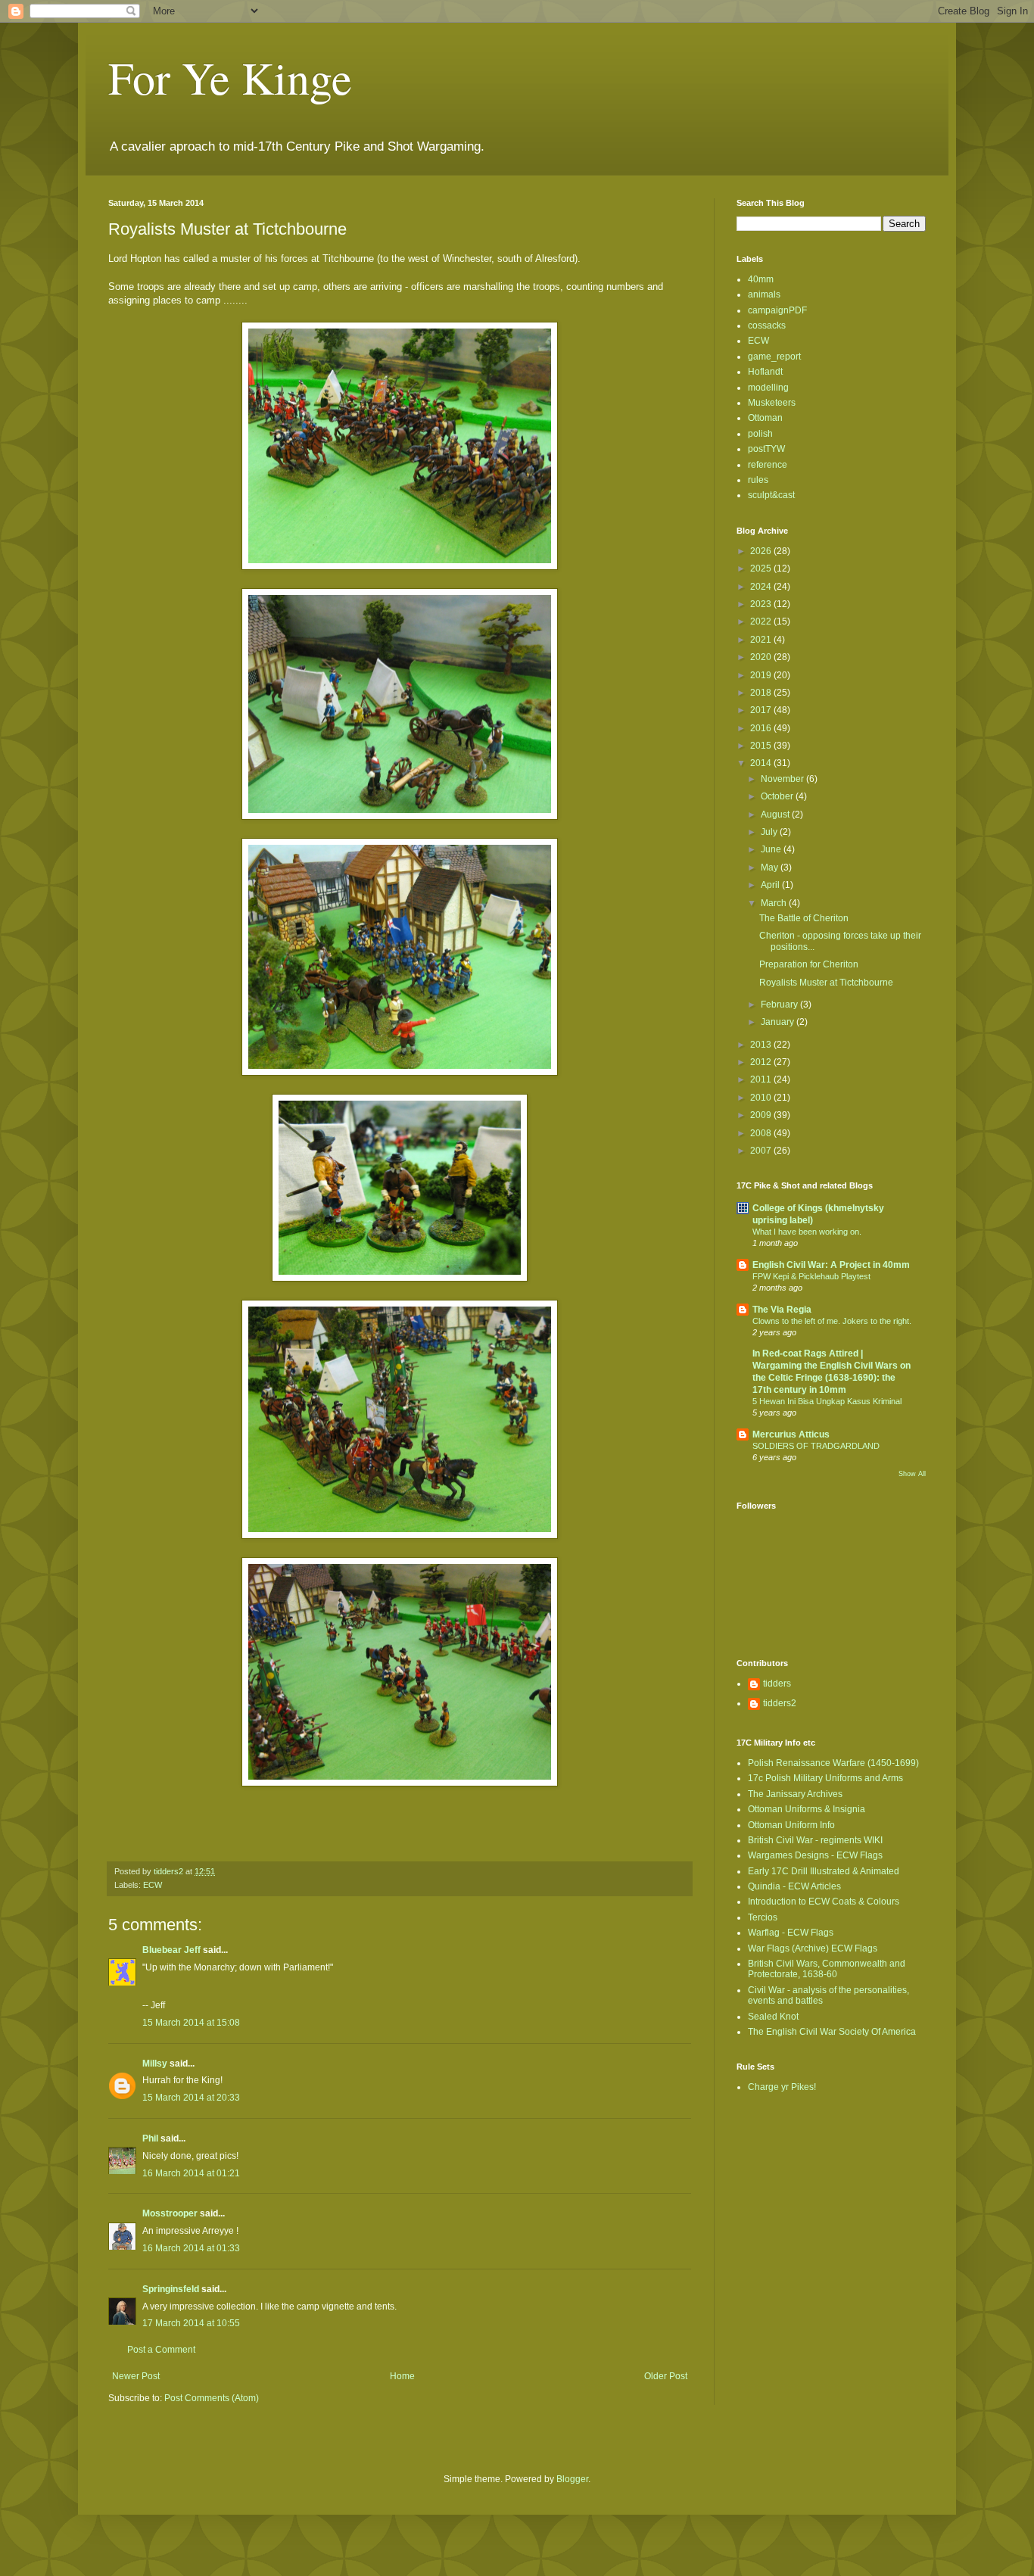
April (771, 885)
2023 (762, 604)
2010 (762, 1098)
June (772, 849)
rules (758, 480)
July (770, 832)
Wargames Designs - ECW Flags (815, 1855)
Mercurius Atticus (791, 1434)
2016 (762, 728)
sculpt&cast (771, 495)
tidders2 (780, 1703)
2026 (762, 551)
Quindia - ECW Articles (794, 1886)
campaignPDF (777, 310)
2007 (762, 1151)
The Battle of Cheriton (804, 918)
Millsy (155, 2064)
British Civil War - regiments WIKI (815, 1840)
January (779, 1022)
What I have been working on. (807, 1232)
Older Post (666, 2376)
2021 (762, 640)
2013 (762, 1045)
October (778, 796)
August (776, 815)
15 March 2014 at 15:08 (191, 2023)
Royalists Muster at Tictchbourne (826, 983)
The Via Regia (782, 1310)
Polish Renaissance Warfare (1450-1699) (833, 1763)
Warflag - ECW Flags (791, 1933)
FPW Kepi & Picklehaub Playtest (811, 1276)
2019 (762, 675)
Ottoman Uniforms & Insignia (807, 1809)
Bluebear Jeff (171, 1950)
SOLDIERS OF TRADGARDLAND (816, 1446)
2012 (762, 1062)
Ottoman (765, 418)
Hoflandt (765, 372)
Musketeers (772, 403)
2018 (762, 693)
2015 (762, 746)
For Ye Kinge (230, 77)
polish (760, 434)
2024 (762, 587)
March (775, 903)
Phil (150, 2138)
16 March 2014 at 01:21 (191, 2173)
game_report (774, 357)
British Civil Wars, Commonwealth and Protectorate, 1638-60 (827, 1969)
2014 (762, 763)
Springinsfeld (171, 2289)
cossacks (767, 326)
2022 (762, 621)
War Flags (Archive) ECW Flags (813, 1948)
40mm (761, 279)
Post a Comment (161, 2350)
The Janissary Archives (795, 1794)
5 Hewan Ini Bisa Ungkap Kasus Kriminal (827, 1401)
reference (768, 465)
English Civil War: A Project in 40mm (831, 1265)
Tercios (763, 1917)
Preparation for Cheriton (809, 964)
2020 (762, 657)
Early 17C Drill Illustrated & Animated (824, 1871)
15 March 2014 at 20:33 (191, 2098)
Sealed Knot (773, 2017)
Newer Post (136, 2376)
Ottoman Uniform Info (791, 1825)
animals (764, 294)
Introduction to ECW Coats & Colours (824, 1902)
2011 (762, 1079)
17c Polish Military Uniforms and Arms (825, 1778)
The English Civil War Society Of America (832, 2032)
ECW (153, 1885)
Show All (912, 1474)
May (771, 867)
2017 (762, 710)
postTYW (766, 449)
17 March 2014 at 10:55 (191, 2323)
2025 (762, 568)
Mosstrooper (170, 2213)
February (780, 1005)
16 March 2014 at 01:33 (191, 2248)
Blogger (572, 2479)
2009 (762, 1115)
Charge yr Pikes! (782, 2087)
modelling (768, 388)
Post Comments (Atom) (212, 2398)
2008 (762, 1133)
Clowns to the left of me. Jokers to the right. (832, 1321)
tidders (777, 1684)
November (783, 779)
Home (402, 2376)
